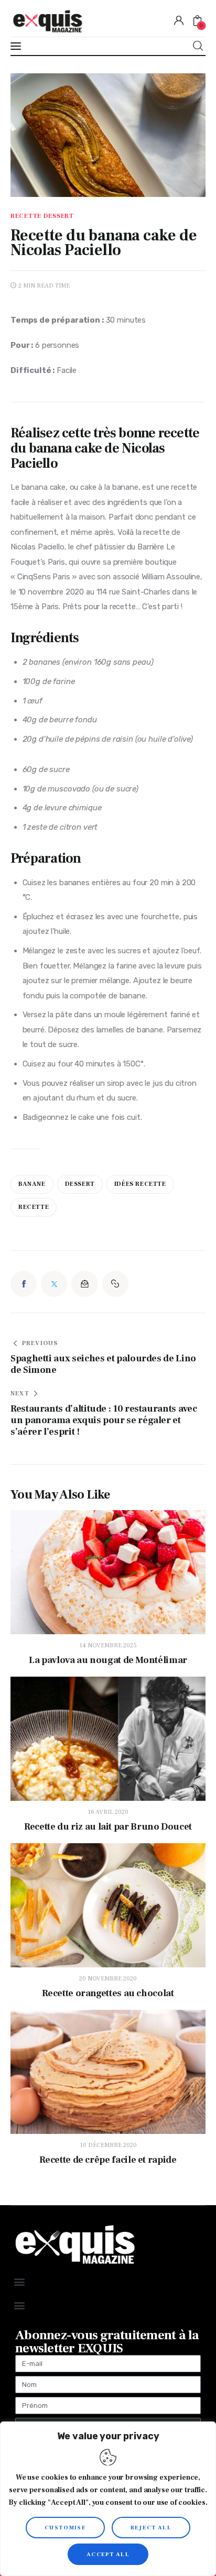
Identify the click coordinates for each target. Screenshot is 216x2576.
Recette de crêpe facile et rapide (108, 2160)
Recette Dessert (42, 216)
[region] (108, 2499)
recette (34, 1207)
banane (32, 1184)
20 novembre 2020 (108, 1979)
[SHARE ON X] (54, 1284)
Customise (65, 2528)
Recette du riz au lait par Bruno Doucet (108, 1827)
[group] (108, 701)
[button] (115, 1284)
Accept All (108, 2554)
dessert (80, 1184)
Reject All (151, 2528)
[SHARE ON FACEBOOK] (24, 1284)
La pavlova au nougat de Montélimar (108, 1660)
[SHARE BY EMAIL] (84, 1284)
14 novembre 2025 (108, 1645)
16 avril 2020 (108, 1812)
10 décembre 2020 (108, 2145)
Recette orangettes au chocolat (108, 1994)
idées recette (140, 1184)
